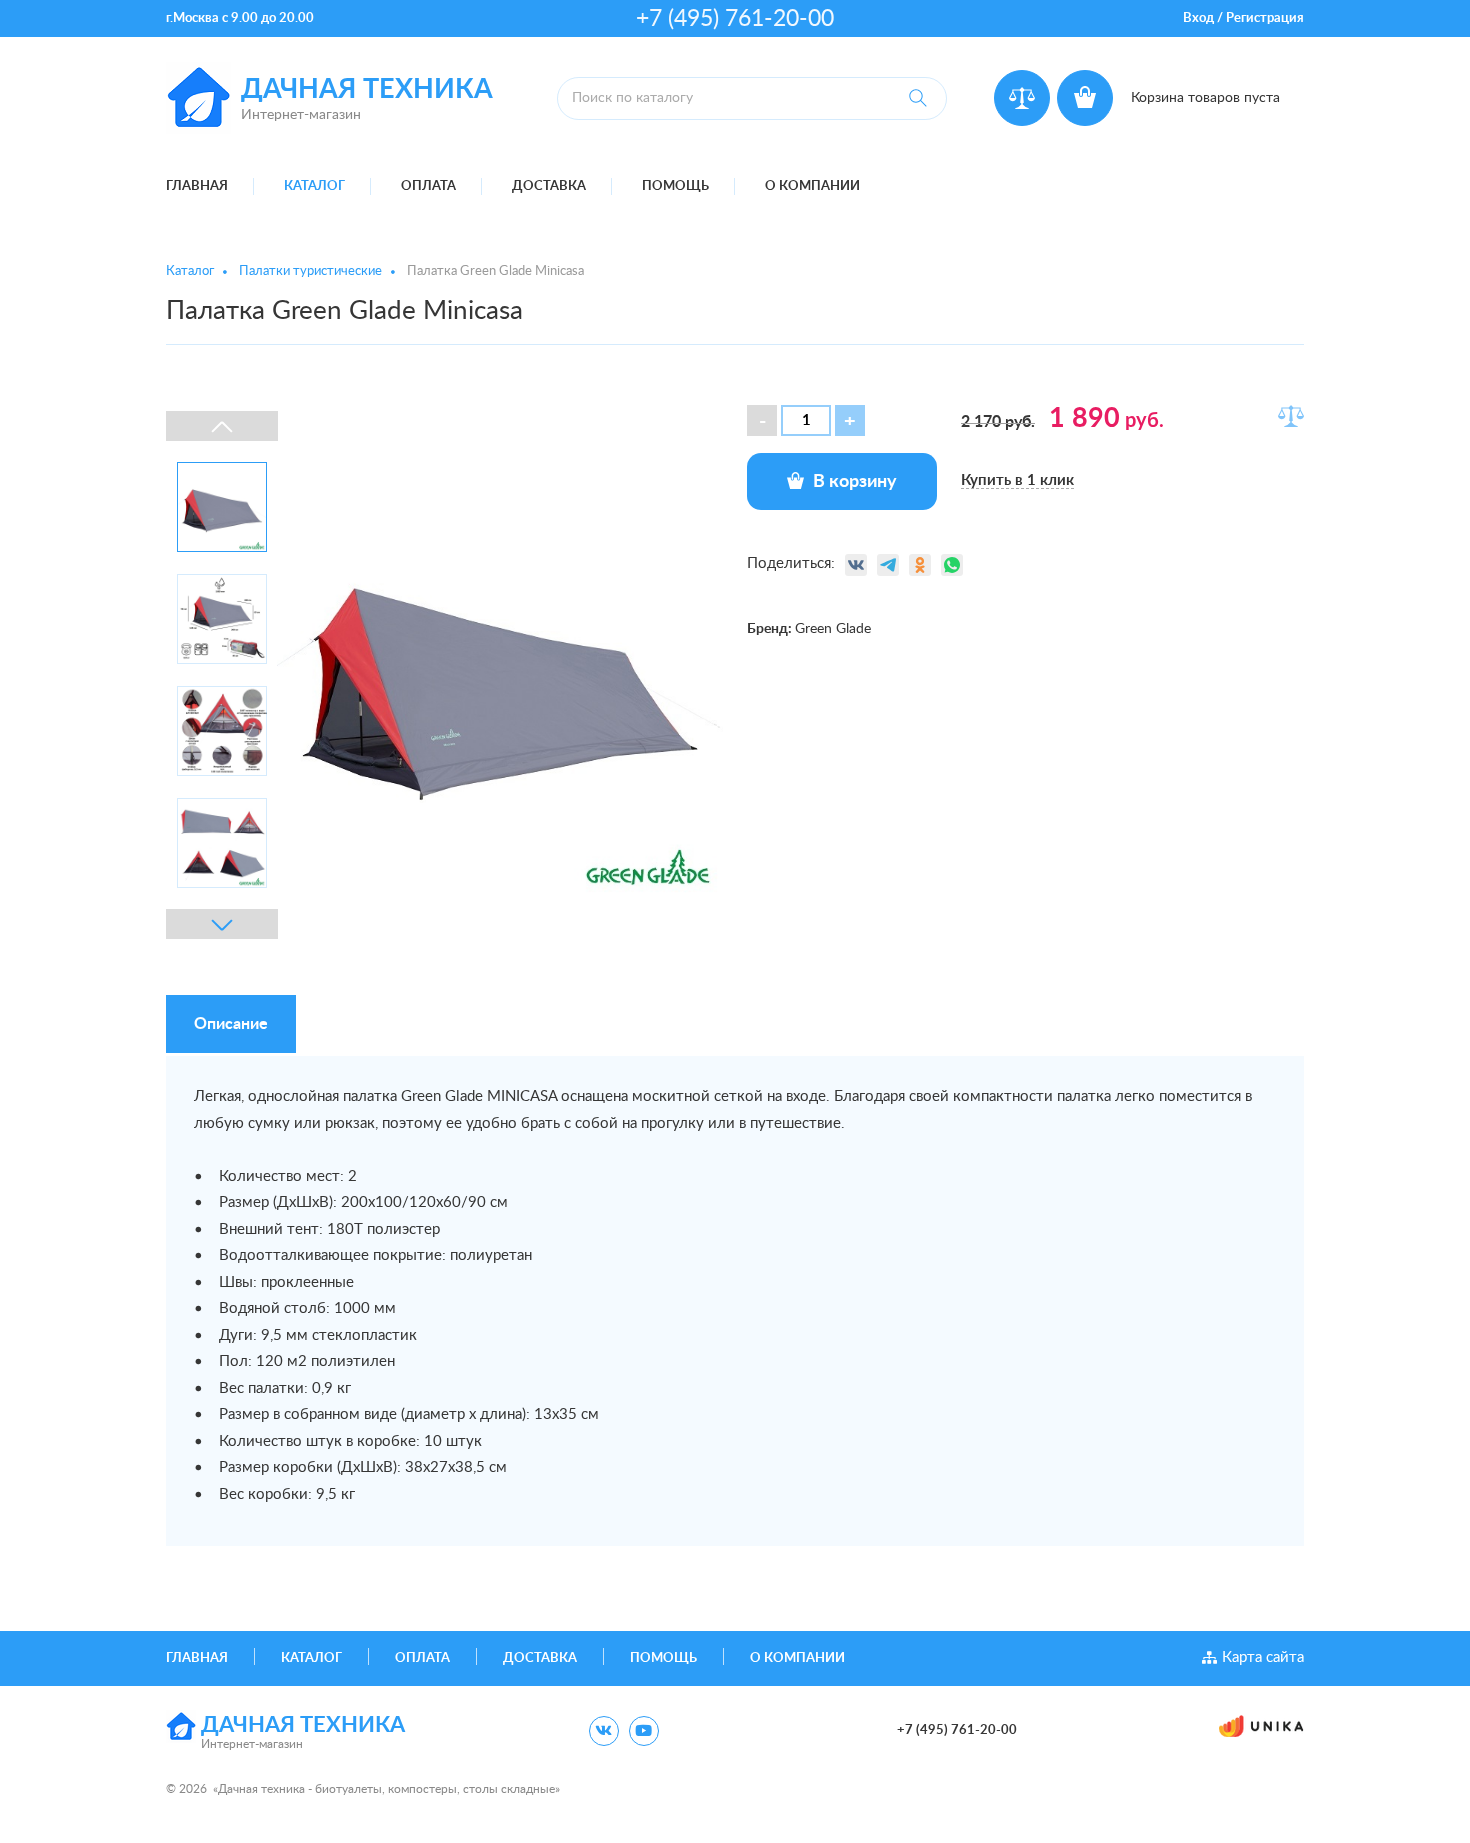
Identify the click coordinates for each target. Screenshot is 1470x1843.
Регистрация (1265, 18)
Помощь (675, 186)
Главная (197, 186)
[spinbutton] (806, 420)
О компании (812, 186)
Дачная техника (367, 89)
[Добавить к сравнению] (1291, 416)
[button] (850, 420)
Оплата (428, 186)
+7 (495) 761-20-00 (735, 18)
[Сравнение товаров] (1022, 98)
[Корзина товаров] (1085, 98)
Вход (1198, 18)
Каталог (314, 186)
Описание (231, 1024)
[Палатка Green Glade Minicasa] (500, 675)
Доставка (549, 186)
